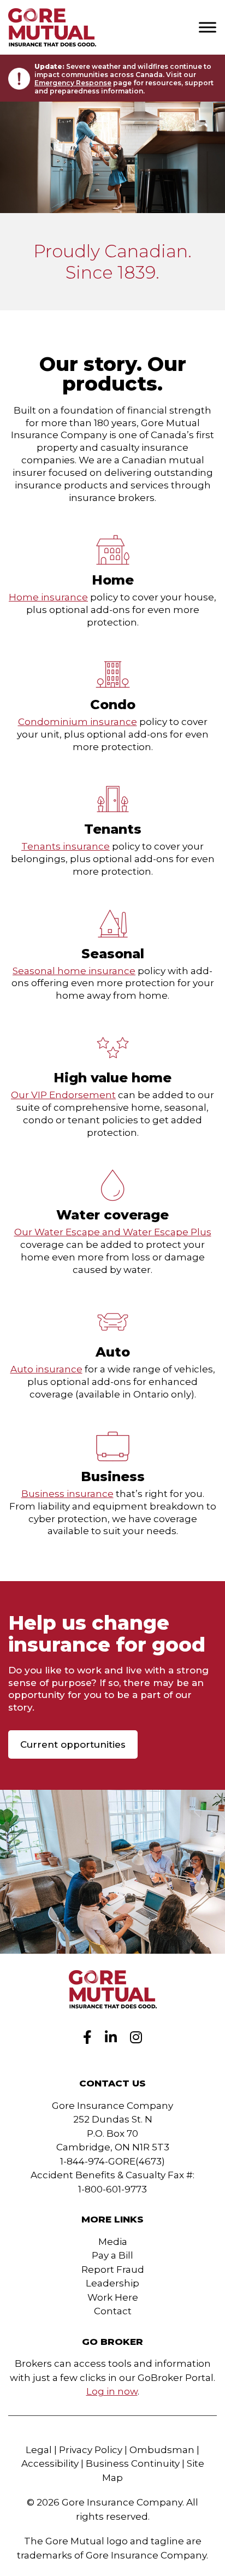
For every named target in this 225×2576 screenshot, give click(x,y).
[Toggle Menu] (208, 27)
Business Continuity (133, 2463)
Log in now (112, 2391)
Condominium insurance (78, 722)
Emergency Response (73, 83)
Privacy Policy (91, 2450)
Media (113, 2242)
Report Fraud (113, 2270)
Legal (39, 2450)
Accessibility (50, 2463)
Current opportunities (73, 1744)
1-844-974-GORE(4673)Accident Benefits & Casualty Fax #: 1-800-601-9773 (112, 2175)
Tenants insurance (66, 846)
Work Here (113, 2297)
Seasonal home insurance (74, 971)
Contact (113, 2311)
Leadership (112, 2283)
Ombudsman (162, 2450)
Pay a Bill (112, 2255)
